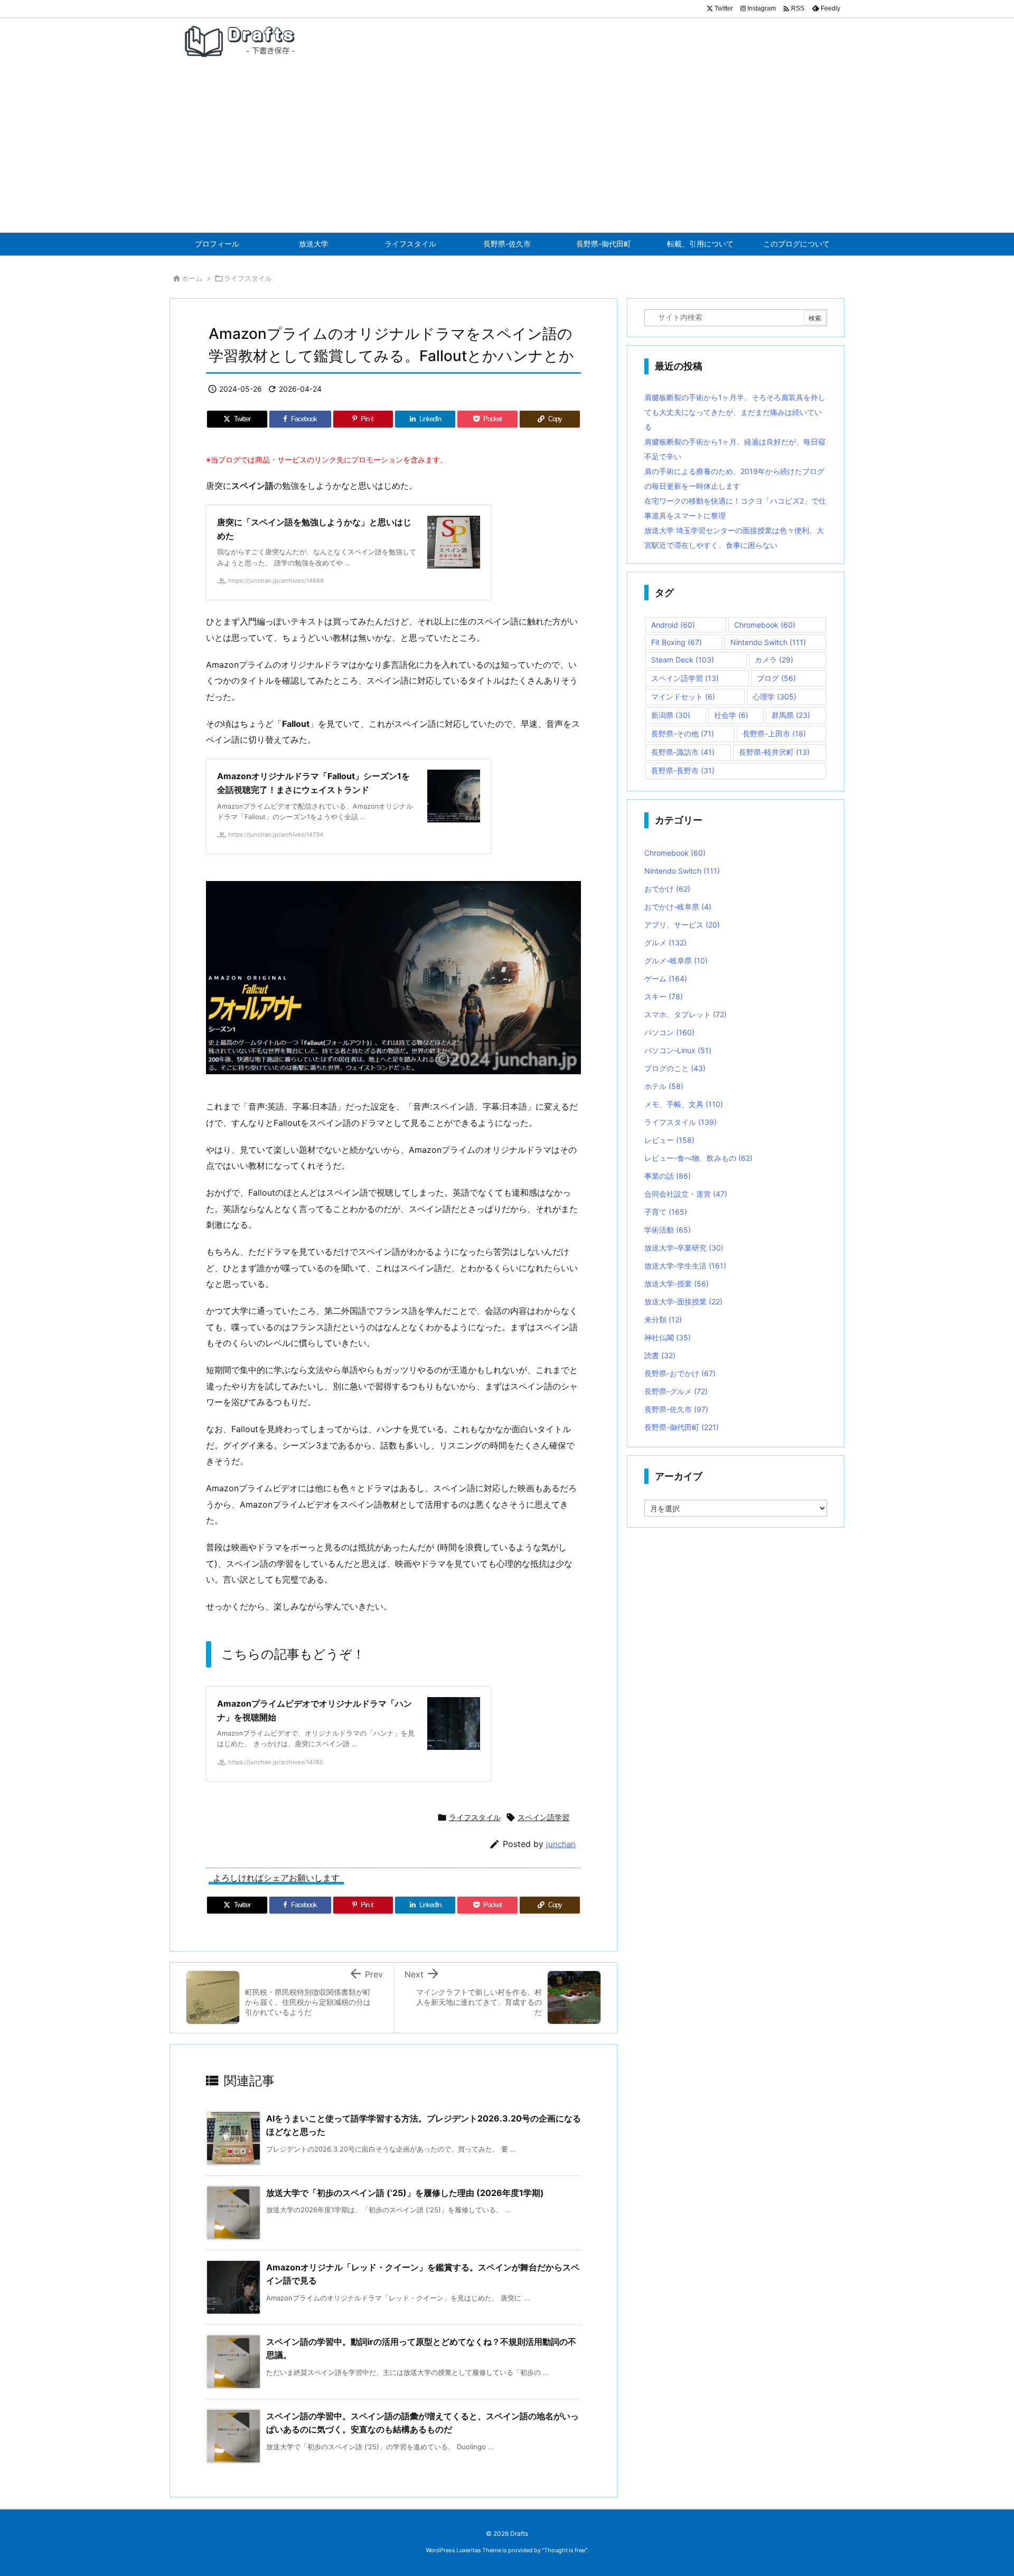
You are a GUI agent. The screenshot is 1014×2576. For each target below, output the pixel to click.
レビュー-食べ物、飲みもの (698, 1158)
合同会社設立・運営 (686, 1194)
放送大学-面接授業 (683, 1301)
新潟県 (671, 715)
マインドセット (683, 697)
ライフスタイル (248, 278)
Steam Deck (683, 660)
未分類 (663, 1319)
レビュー (669, 1140)
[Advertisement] (507, 153)
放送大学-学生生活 (685, 1266)
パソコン (669, 1032)
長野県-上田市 (774, 733)
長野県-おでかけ (680, 1373)
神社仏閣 (668, 1337)
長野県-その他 (683, 733)
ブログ (776, 678)
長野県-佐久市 (676, 1409)
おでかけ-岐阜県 (678, 907)
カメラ (774, 660)
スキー (664, 996)
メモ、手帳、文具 (684, 1104)
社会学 (731, 715)
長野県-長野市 (683, 770)
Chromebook (765, 625)
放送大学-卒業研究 (684, 1248)
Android (673, 625)
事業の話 (668, 1176)
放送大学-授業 (677, 1284)
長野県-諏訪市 (683, 752)
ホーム (192, 278)
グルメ (665, 943)
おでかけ (667, 889)
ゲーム (666, 978)
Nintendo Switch (768, 642)
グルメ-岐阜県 (676, 960)
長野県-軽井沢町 (774, 752)
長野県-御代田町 (682, 1427)
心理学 (774, 697)
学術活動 (668, 1230)
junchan (561, 1844)
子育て (666, 1212)
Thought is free (565, 2550)
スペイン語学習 (543, 1817)
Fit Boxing (677, 642)
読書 (660, 1355)
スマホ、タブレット (686, 1014)
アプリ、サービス (682, 925)
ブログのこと (675, 1068)
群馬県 (791, 715)
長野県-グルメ (676, 1391)
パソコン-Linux (678, 1050)
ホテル (664, 1086)
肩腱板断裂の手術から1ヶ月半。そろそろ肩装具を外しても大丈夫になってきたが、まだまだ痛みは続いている (735, 412)
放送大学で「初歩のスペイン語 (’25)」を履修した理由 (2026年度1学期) (405, 2193)
